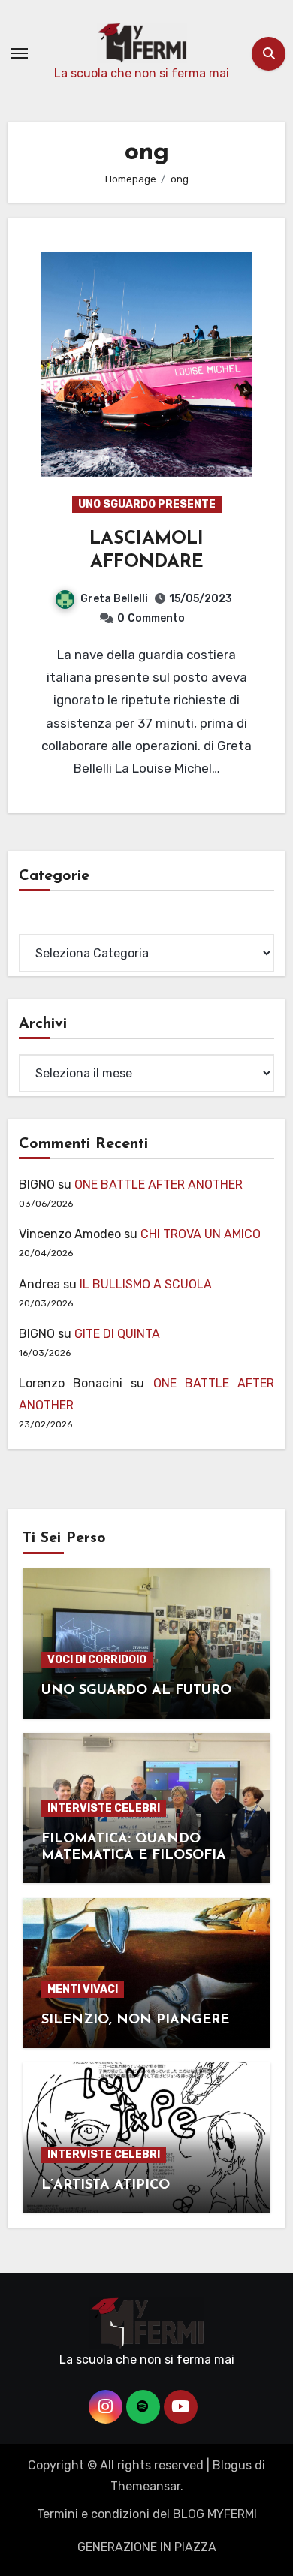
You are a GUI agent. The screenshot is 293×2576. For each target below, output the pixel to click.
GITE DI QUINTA (117, 1334)
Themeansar (145, 2486)
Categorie (47, 922)
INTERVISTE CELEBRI (104, 1808)
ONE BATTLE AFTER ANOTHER (159, 1184)
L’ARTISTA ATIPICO (106, 2186)
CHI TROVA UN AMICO (201, 1234)
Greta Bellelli (114, 599)
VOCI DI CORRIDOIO (97, 1660)
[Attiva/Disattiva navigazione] (20, 53)
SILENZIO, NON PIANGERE (135, 2020)
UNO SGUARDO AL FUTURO (136, 1691)
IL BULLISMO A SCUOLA (146, 1284)
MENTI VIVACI (83, 1989)
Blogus (232, 2465)
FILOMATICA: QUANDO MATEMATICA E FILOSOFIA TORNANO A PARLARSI (134, 1856)
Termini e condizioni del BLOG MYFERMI (147, 2514)
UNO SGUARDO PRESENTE (147, 504)
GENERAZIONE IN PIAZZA (147, 2547)
